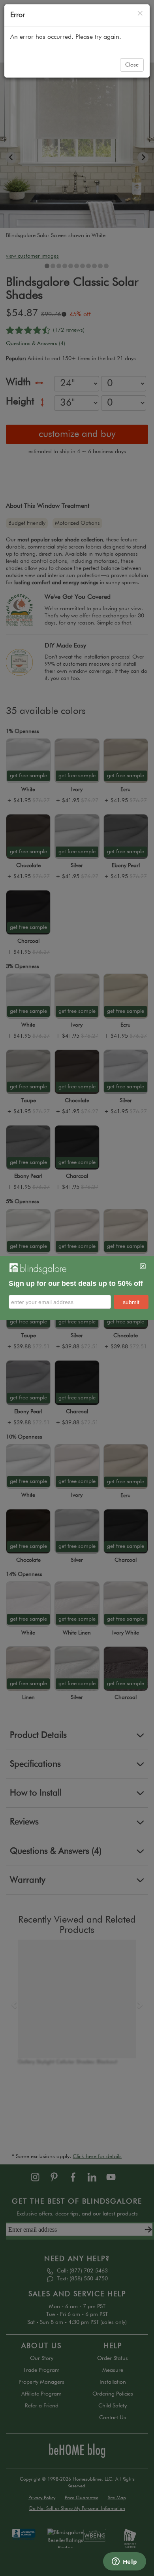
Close (132, 65)
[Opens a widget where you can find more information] (124, 2562)
